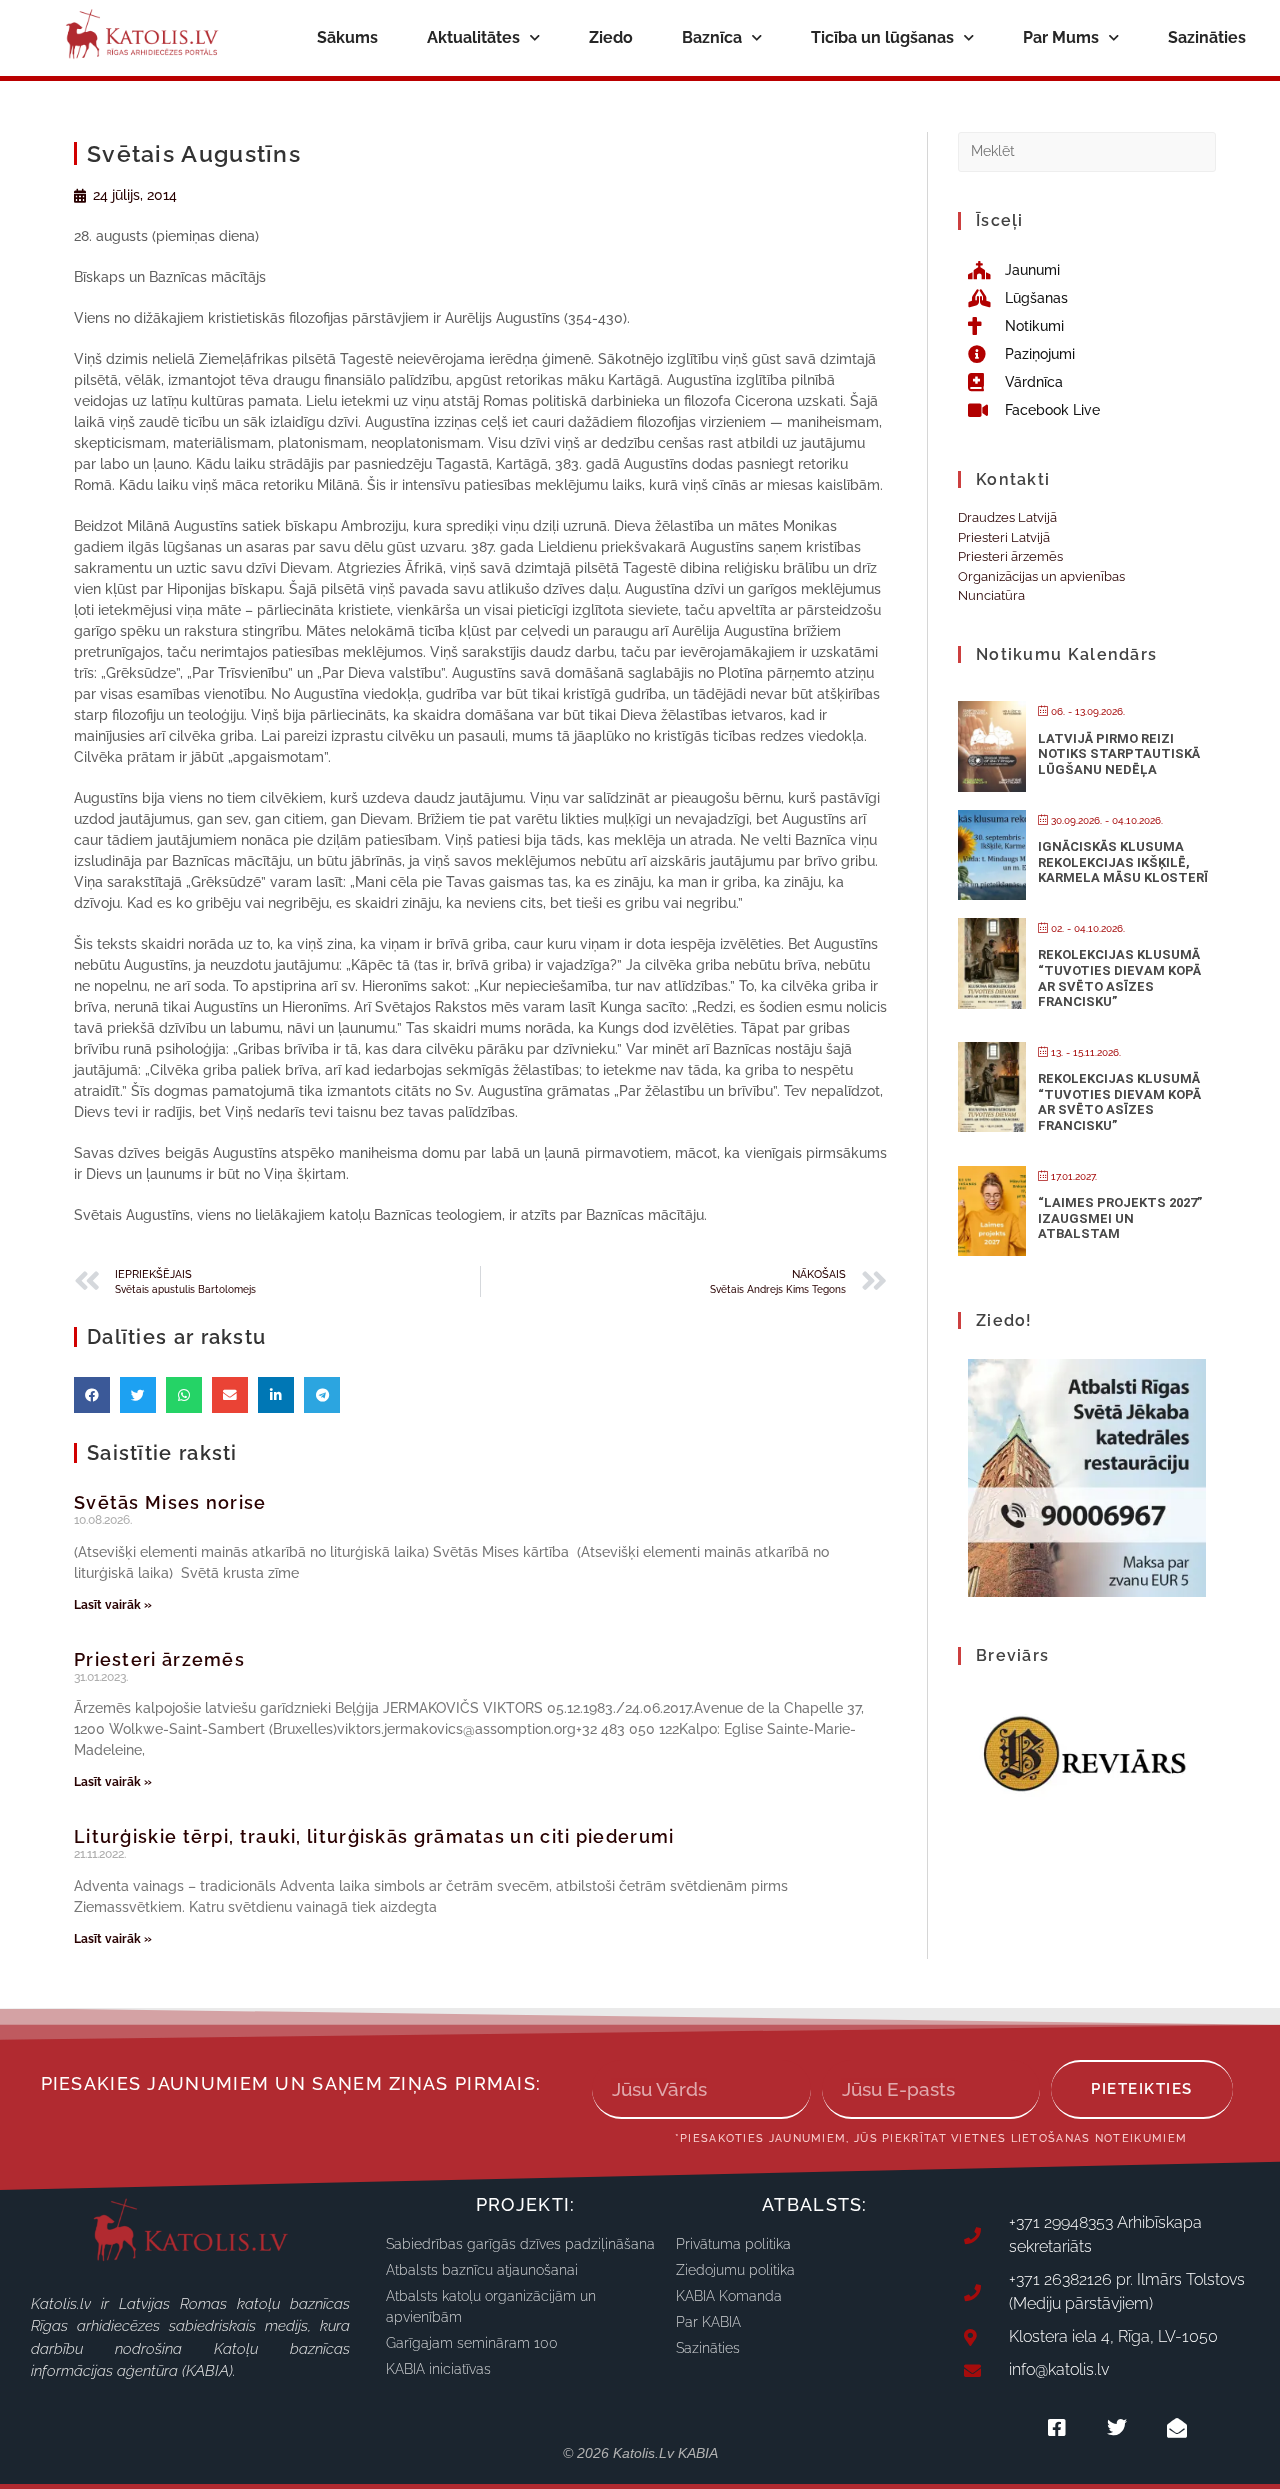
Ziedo (611, 37)
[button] (92, 1395)
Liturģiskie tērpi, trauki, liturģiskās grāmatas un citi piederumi (374, 1836)
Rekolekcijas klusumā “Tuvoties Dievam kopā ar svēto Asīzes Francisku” (1119, 978)
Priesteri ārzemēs (159, 1659)
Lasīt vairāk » (113, 1605)
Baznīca (712, 37)
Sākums (347, 37)
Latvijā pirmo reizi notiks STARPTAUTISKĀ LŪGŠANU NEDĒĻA (1119, 754)
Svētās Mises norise (170, 1502)
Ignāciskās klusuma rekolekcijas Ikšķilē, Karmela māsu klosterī (1123, 862)
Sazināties (1207, 37)
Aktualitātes (473, 37)
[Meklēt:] (1087, 150)
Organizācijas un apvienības (1041, 576)
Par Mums (1061, 37)
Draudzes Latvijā (1007, 517)
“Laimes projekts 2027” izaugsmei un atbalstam (1120, 1218)
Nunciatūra (991, 595)
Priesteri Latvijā (1004, 537)
